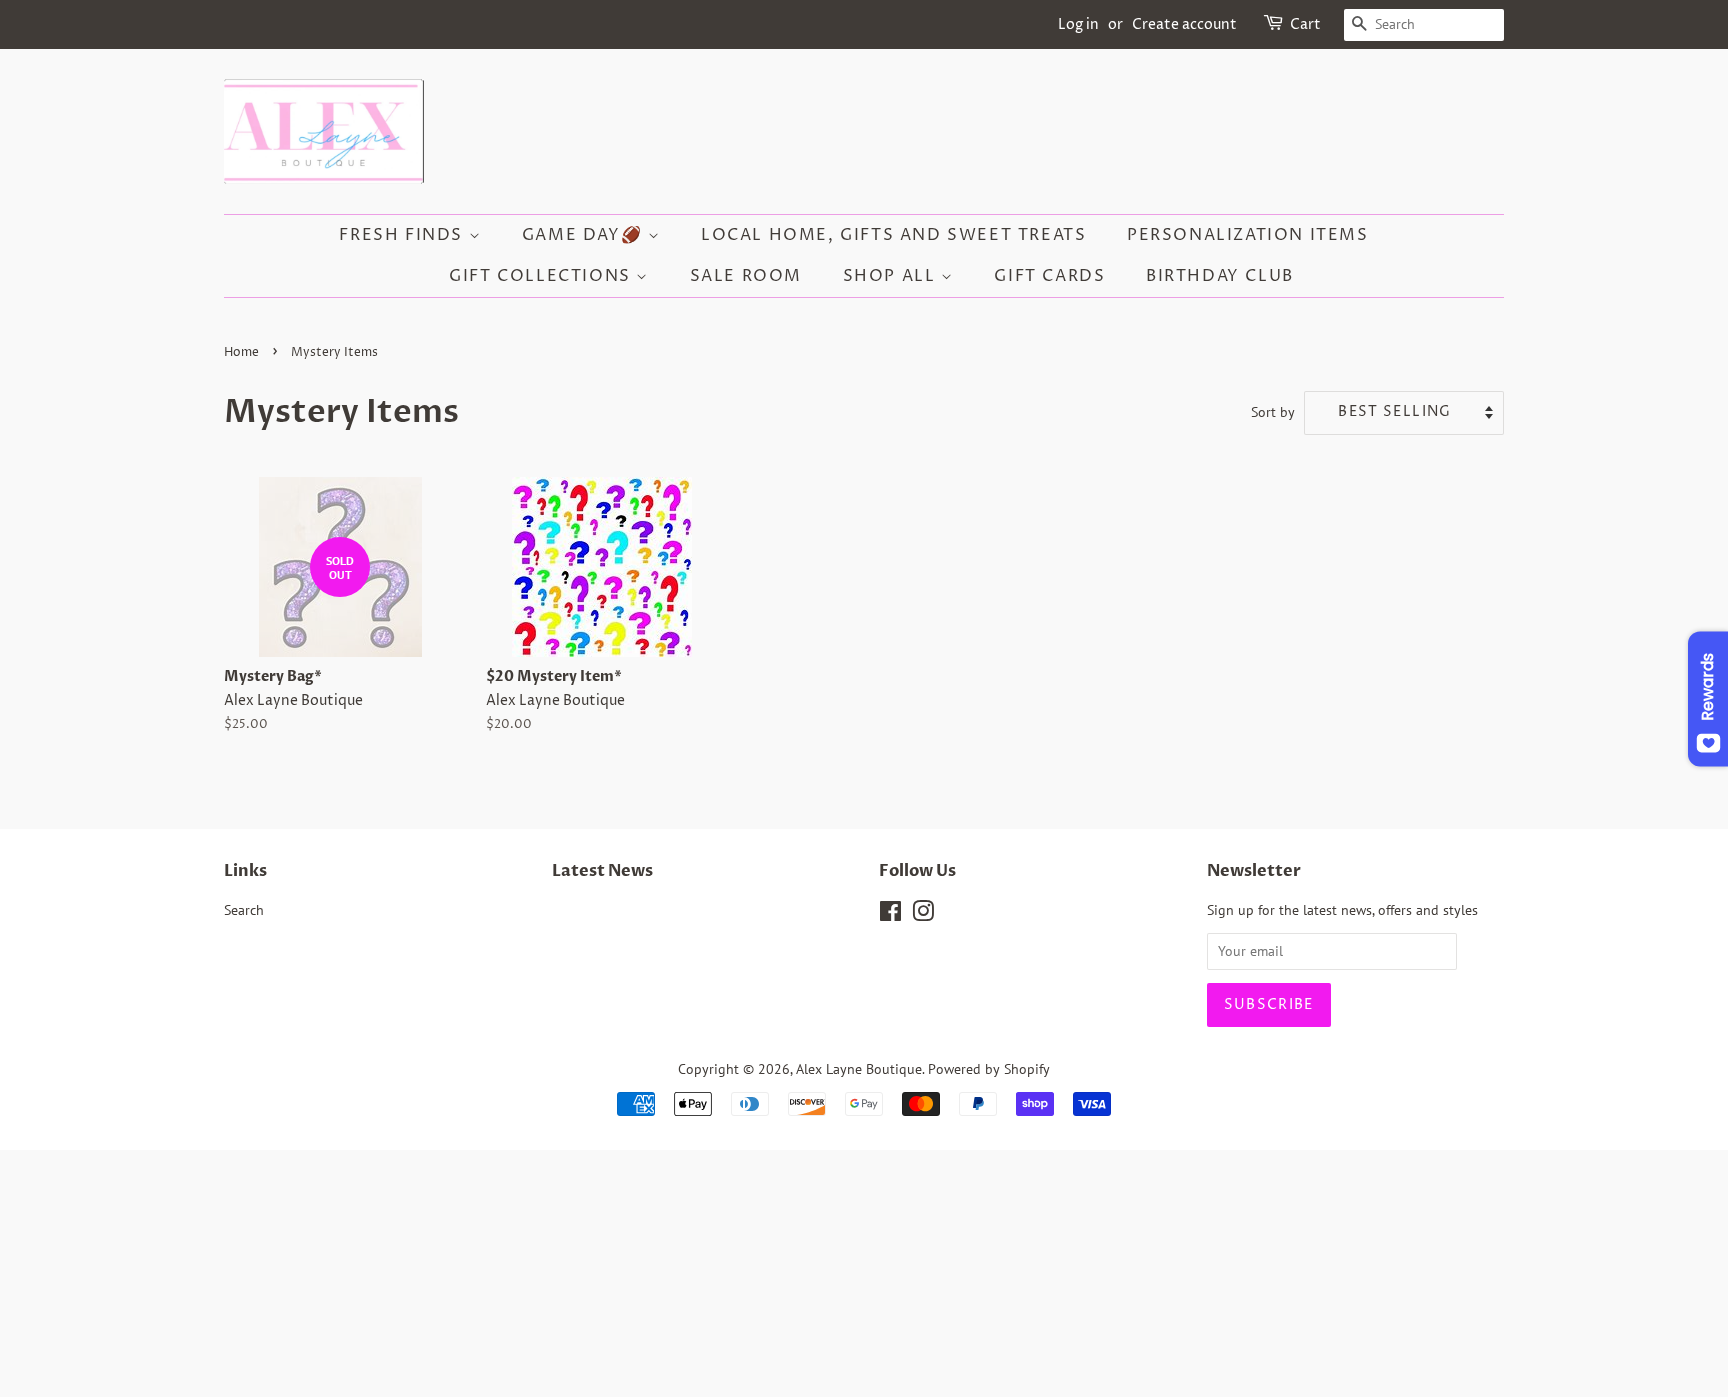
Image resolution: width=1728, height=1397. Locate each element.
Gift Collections (542, 276)
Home (241, 352)
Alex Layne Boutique (859, 1069)
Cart (1305, 24)
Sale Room (746, 276)
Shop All (892, 276)
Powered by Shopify (989, 1069)
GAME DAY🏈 (585, 235)
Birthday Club (1220, 276)
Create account (1184, 24)
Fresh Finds (403, 235)
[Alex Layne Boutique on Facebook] (890, 915)
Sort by (1273, 411)
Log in (1078, 24)
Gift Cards (1049, 276)
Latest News (602, 871)
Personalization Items (1248, 235)
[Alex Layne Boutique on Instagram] (923, 915)
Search (244, 910)
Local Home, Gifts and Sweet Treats (893, 235)
